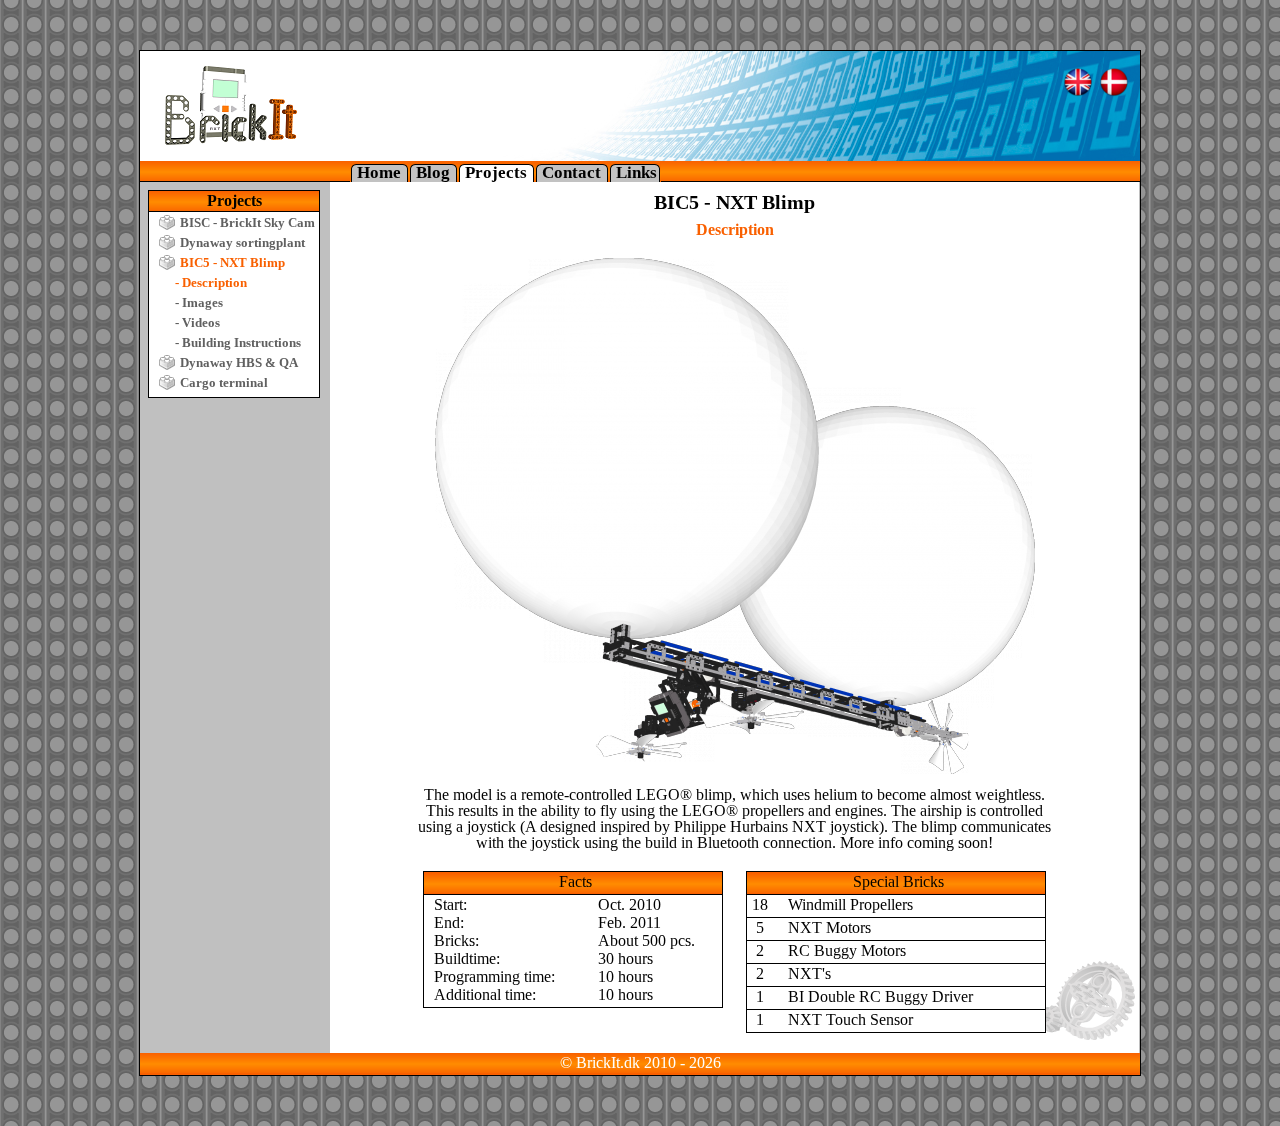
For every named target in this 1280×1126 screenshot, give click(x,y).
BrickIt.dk (608, 1062)
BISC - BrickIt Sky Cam (247, 222)
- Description (211, 282)
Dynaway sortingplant (242, 242)
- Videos (197, 322)
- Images (199, 302)
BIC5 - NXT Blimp (232, 262)
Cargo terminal (224, 382)
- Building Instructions (238, 342)
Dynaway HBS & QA (239, 362)
